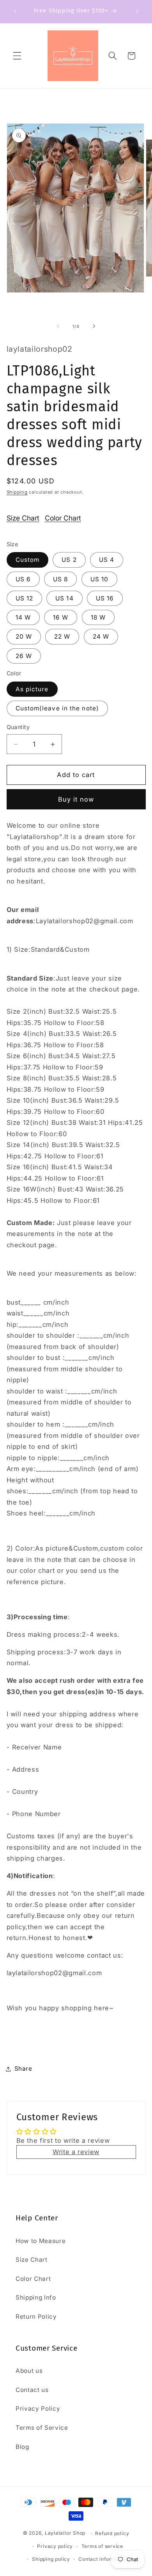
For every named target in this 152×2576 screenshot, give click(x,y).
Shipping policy (51, 2559)
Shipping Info (36, 2297)
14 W (23, 617)
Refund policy (112, 2533)
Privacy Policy (38, 2409)
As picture (32, 689)
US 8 (60, 579)
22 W (62, 636)
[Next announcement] (137, 11)
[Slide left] (58, 326)
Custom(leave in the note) (57, 708)
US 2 (69, 560)
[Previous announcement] (15, 11)
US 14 (65, 598)
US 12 (25, 598)
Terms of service (102, 2546)
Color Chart (63, 518)
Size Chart (23, 518)
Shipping (17, 492)
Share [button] (23, 2069)
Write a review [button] (76, 2152)
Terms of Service (42, 2428)
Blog (22, 2447)
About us (29, 2371)
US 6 (23, 579)
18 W (98, 617)
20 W (24, 636)
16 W (61, 617)
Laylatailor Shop (65, 2533)
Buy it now (76, 799)
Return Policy (36, 2317)
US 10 (100, 579)
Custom (28, 560)
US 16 (105, 598)
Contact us (32, 2390)
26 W (24, 656)
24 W (101, 636)
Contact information (103, 2559)
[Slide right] (94, 326)
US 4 (107, 560)
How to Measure (41, 2241)
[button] (17, 56)
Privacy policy (55, 2546)
